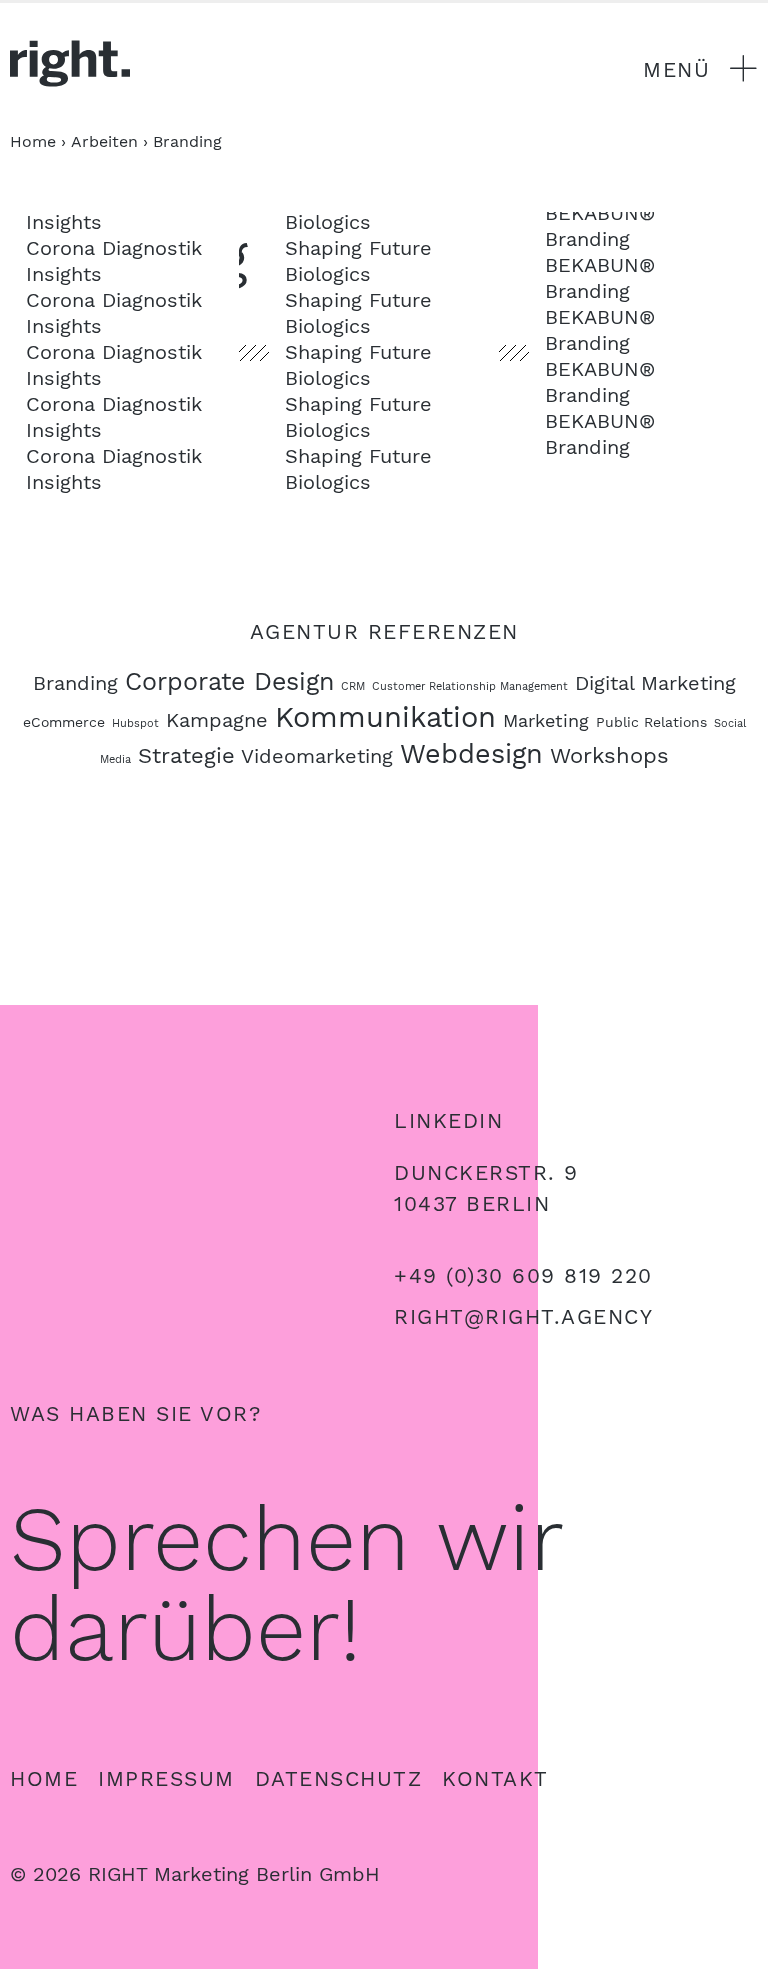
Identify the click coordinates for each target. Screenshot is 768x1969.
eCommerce (64, 722)
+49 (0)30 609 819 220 (523, 1275)
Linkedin (448, 1120)
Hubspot (135, 723)
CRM (353, 686)
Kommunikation (385, 717)
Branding (75, 683)
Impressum (166, 1778)
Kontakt (495, 1778)
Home (44, 1778)
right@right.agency (523, 1316)
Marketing (546, 720)
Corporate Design (229, 681)
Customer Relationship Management (470, 686)
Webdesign (471, 754)
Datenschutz (339, 1778)
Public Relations (651, 722)
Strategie (186, 755)
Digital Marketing (655, 683)
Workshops (609, 755)
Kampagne (217, 720)
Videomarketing (317, 756)
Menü (676, 69)
